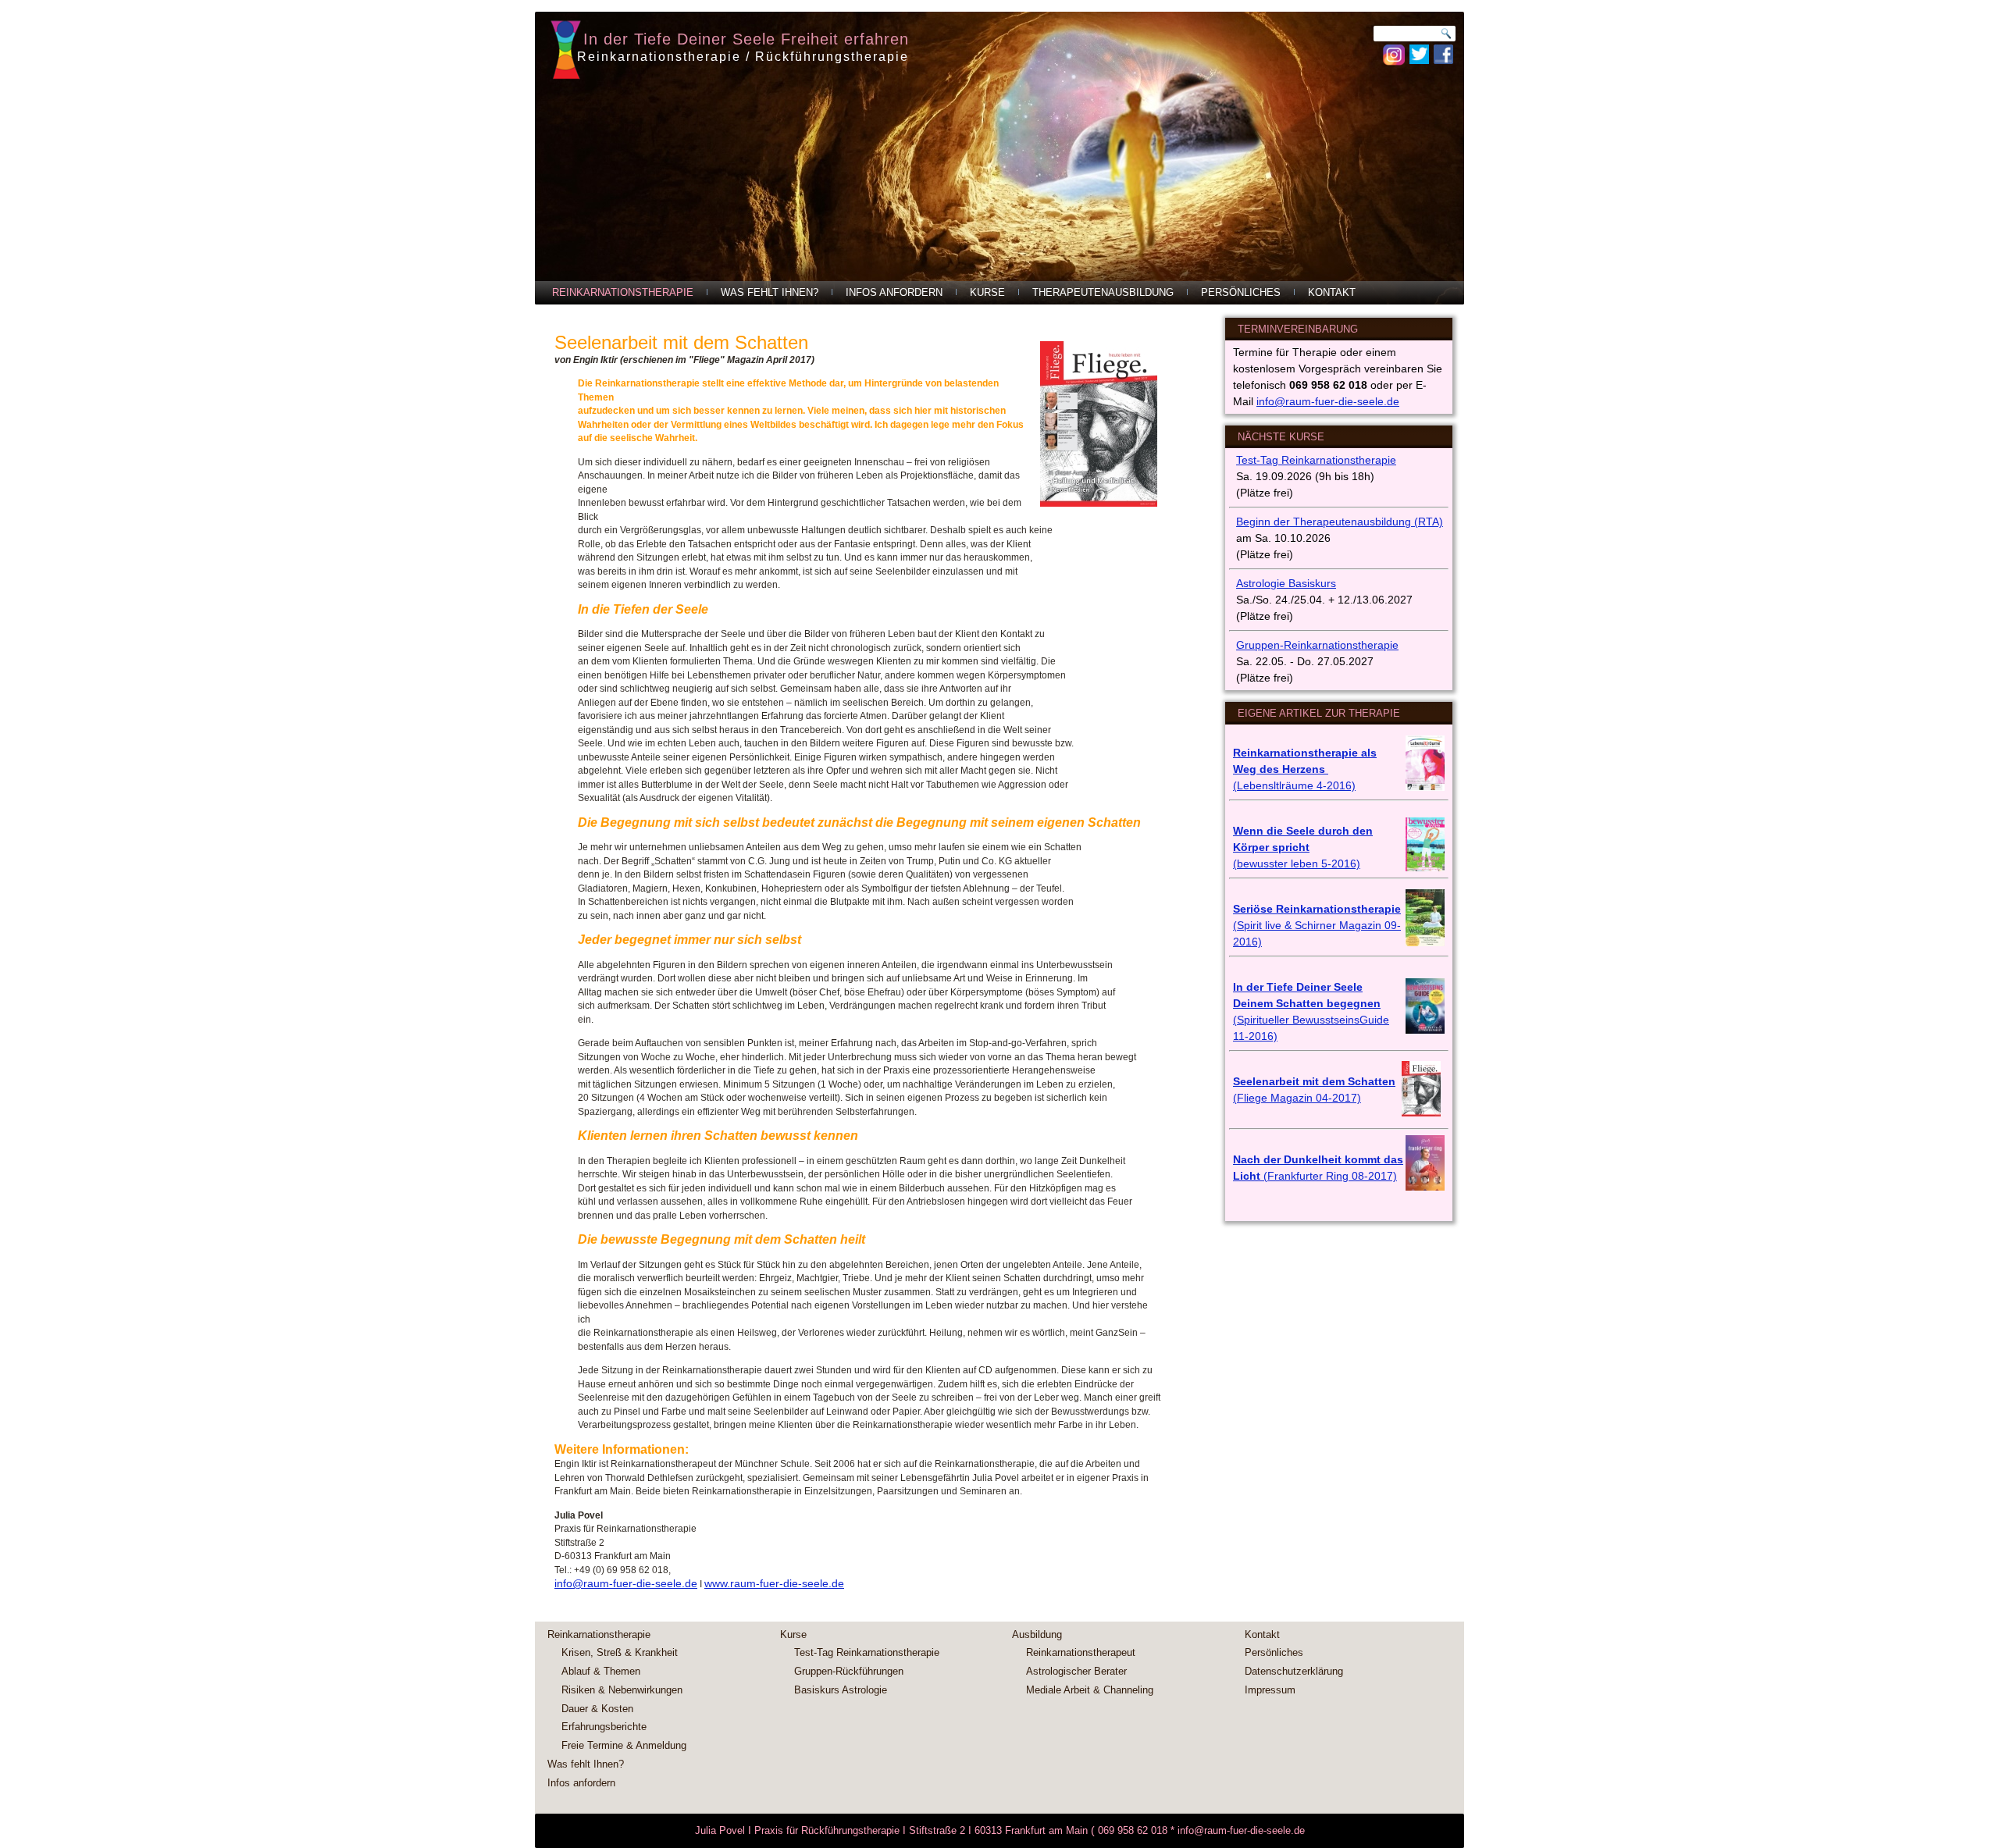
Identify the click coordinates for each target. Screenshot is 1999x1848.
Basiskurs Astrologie (841, 1690)
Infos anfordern (894, 292)
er (1285, 522)
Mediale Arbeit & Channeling (1090, 1690)
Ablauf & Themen (601, 1671)
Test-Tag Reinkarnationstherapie (1316, 460)
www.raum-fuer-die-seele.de (774, 1583)
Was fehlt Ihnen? (770, 292)
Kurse (987, 292)
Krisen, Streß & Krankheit (620, 1652)
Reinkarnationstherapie (623, 292)
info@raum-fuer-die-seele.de (626, 1583)
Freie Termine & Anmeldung (624, 1745)
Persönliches (1241, 292)
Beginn (1253, 522)
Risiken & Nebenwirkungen (622, 1690)
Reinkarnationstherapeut (1081, 1652)
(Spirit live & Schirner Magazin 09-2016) (1317, 925)
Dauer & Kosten (597, 1709)
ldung (1397, 522)
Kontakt (1332, 292)
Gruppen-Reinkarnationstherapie (1317, 645)
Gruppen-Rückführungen (849, 1671)
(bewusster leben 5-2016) (1297, 863)
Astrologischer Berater (1076, 1671)
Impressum (1270, 1690)
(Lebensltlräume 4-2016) (1294, 785)
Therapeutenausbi (1337, 522)
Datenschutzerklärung (1294, 1671)
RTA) (1431, 522)
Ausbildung (1037, 1634)
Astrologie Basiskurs (1286, 583)
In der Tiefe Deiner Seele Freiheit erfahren (746, 39)
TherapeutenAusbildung (1103, 292)
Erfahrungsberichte (604, 1727)
